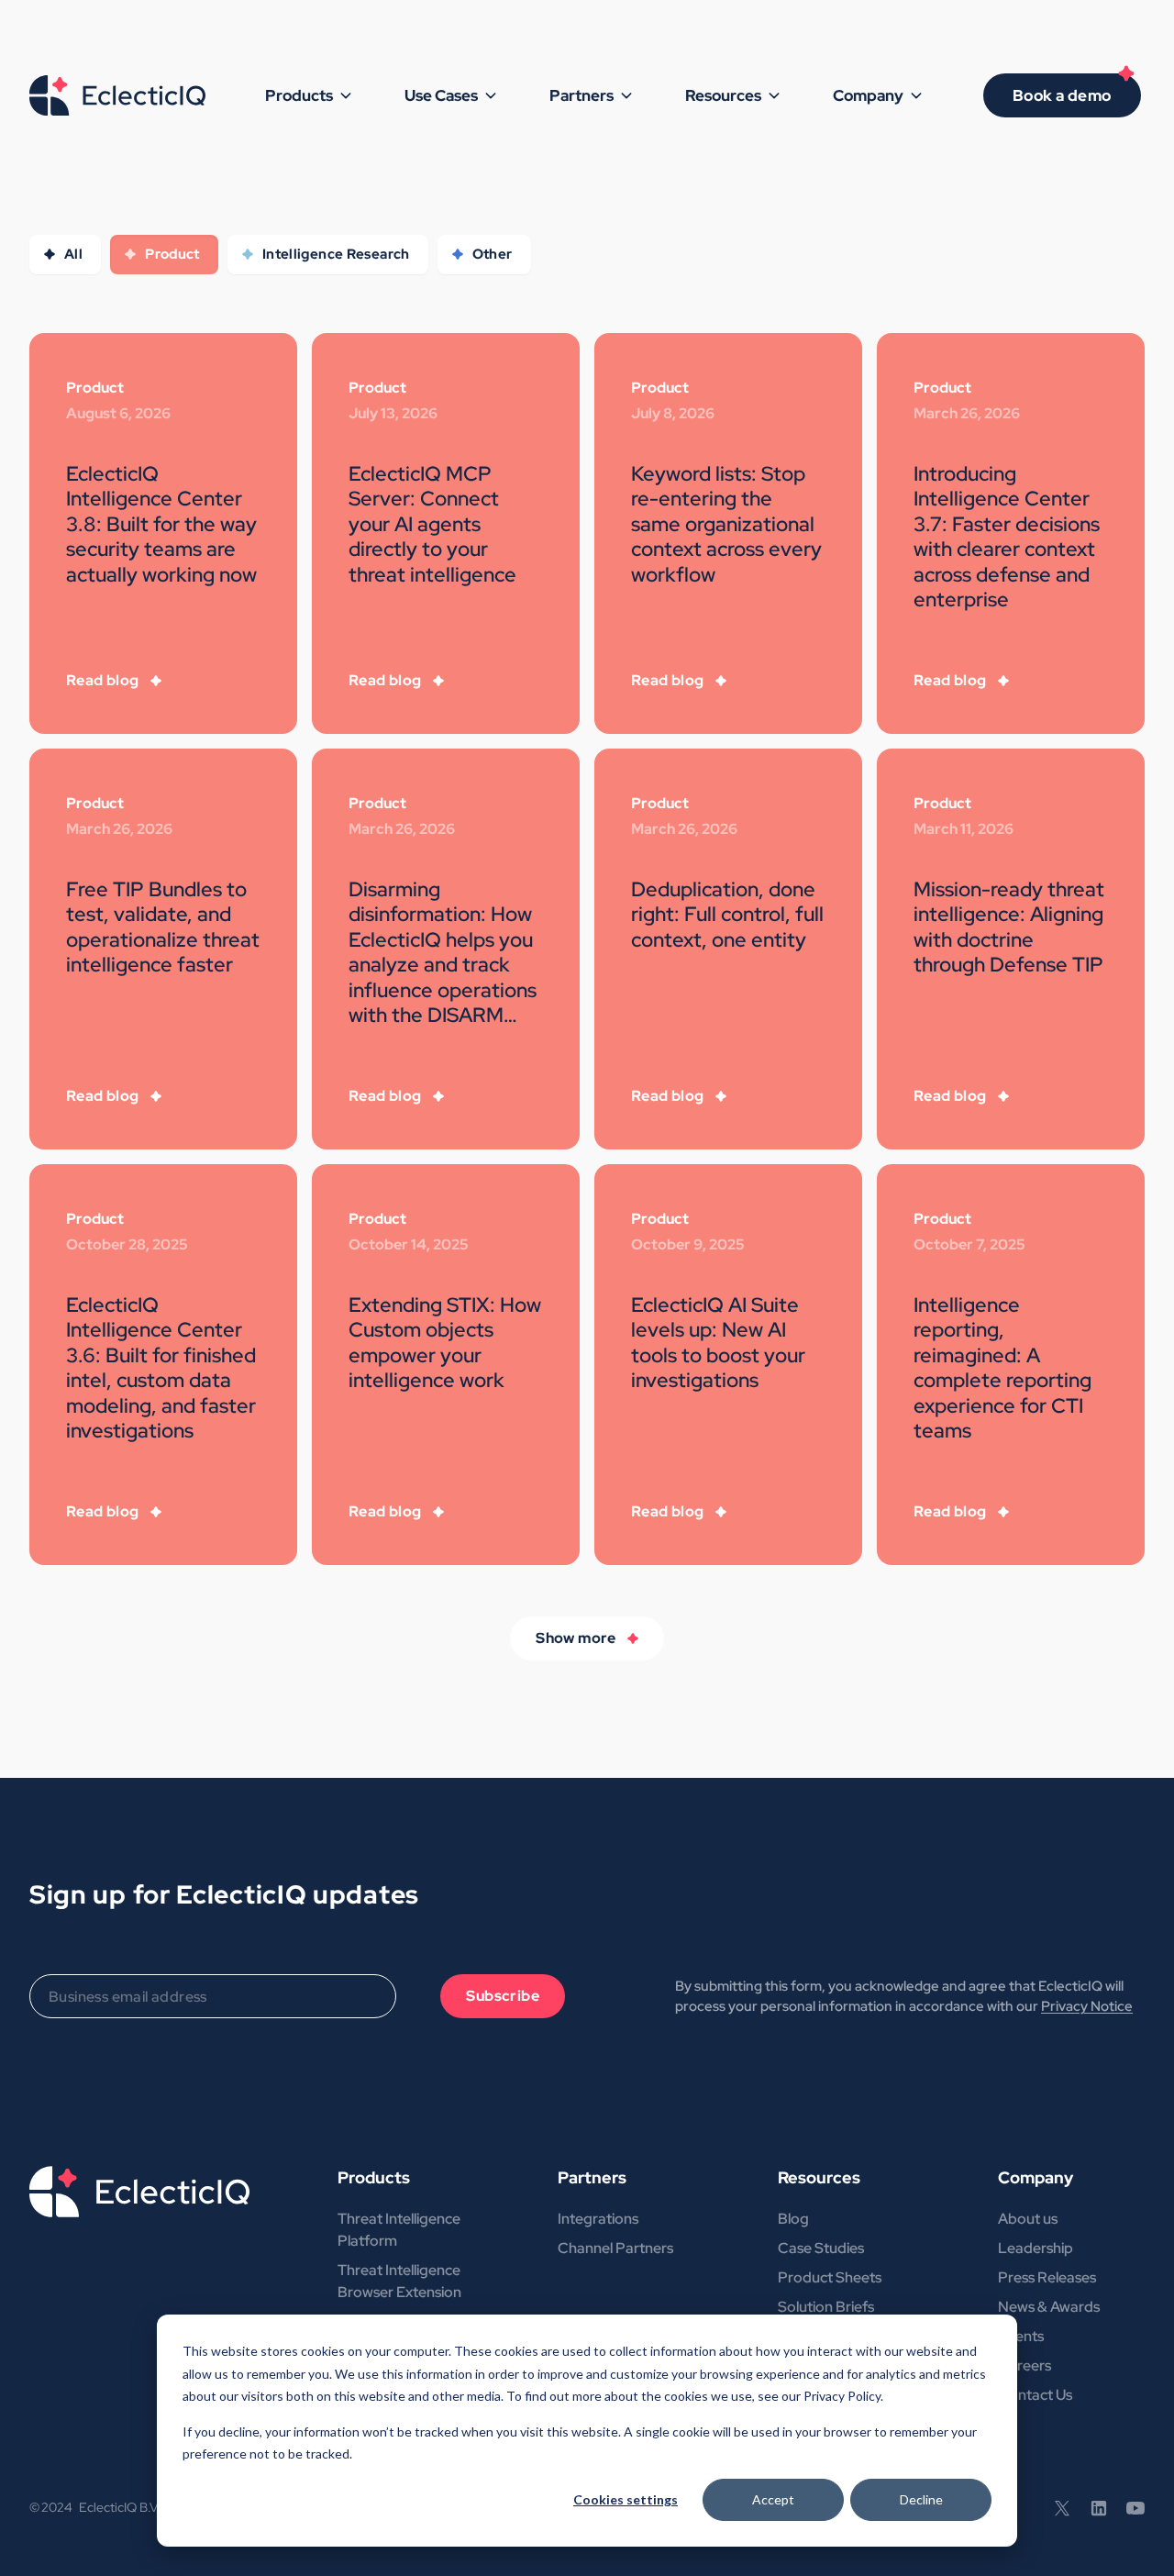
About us (1028, 2219)
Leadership (1036, 2248)
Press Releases (1047, 2277)
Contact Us (1035, 2395)
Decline (921, 2499)
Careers (1024, 2365)
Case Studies (821, 2248)
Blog (793, 2219)
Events (1021, 2336)
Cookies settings (626, 2499)
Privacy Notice (1087, 2006)
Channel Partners (615, 2248)
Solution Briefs (826, 2307)
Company (1036, 2177)
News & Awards (1049, 2307)
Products (374, 2177)
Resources (819, 2177)
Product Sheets (830, 2277)
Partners (592, 2177)
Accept (773, 2499)
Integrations (598, 2219)
